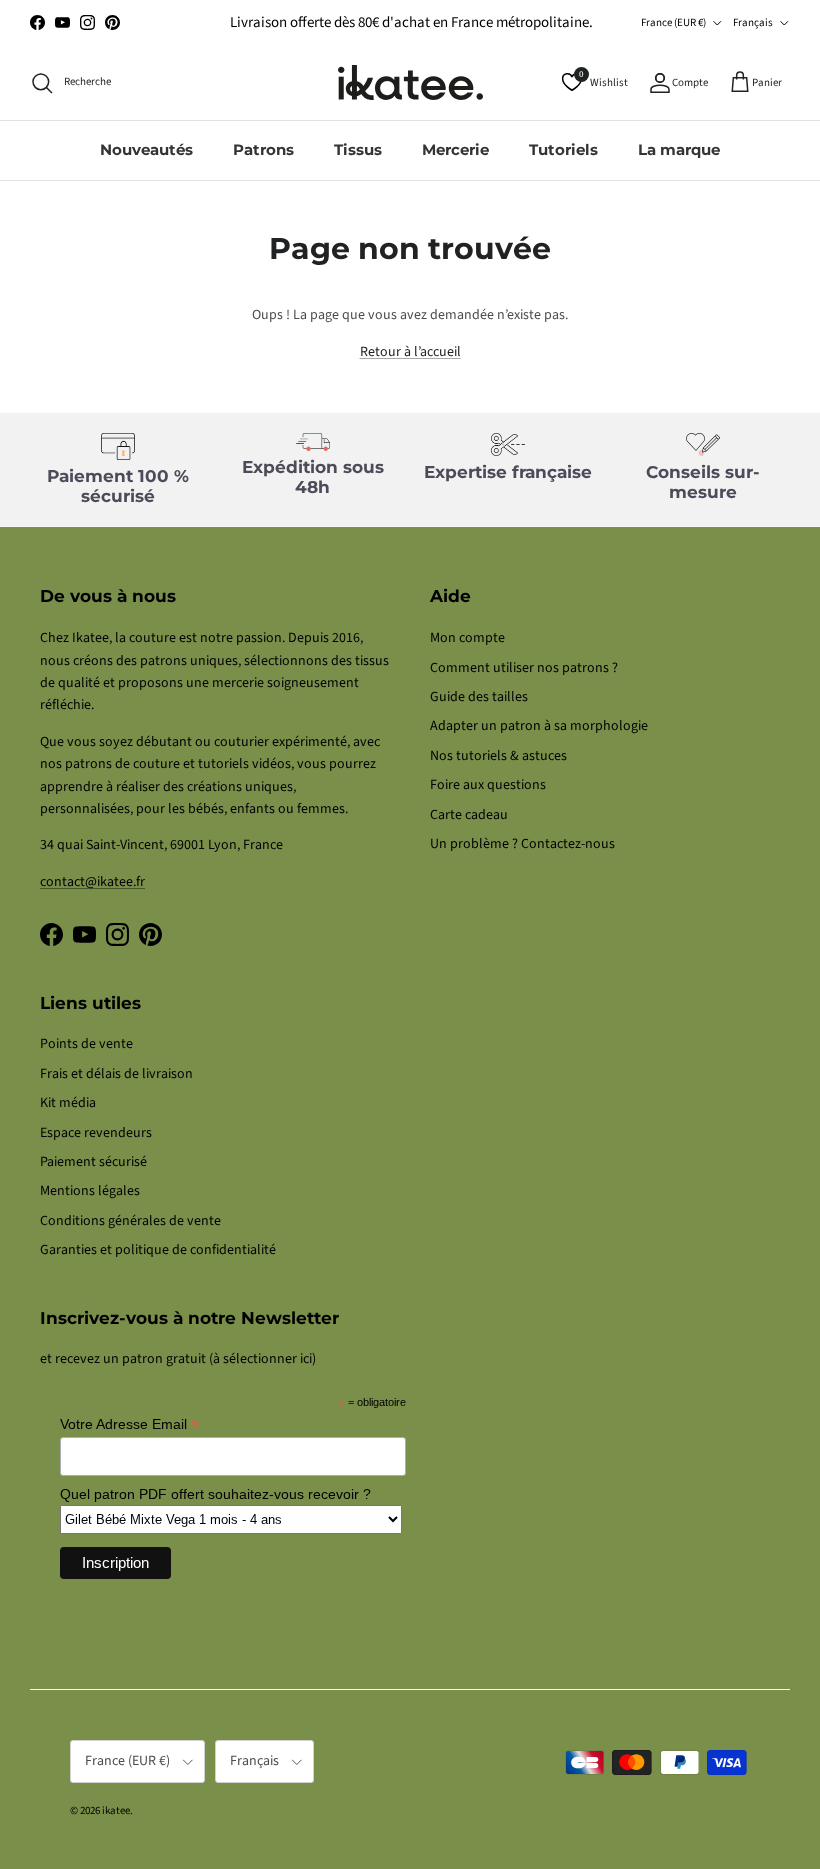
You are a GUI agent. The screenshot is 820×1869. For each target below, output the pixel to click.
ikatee (116, 1810)
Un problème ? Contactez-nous (522, 844)
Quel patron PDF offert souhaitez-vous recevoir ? (215, 1494)
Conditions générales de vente (130, 1221)
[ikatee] (410, 82)
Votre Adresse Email (129, 1424)
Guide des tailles (479, 697)
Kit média (68, 1103)
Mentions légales (90, 1191)
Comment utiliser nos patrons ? (524, 668)
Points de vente (86, 1044)
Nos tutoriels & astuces (498, 756)
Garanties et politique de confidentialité (158, 1250)
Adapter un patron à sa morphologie (539, 726)
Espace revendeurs (96, 1133)
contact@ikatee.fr (92, 882)
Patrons (263, 149)
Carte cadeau (469, 815)
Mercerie (455, 149)
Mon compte (467, 638)
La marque (679, 149)
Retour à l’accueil (410, 352)
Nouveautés (146, 149)
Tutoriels (563, 149)
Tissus (358, 149)
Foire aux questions (488, 785)
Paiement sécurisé (93, 1162)
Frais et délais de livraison (116, 1074)
